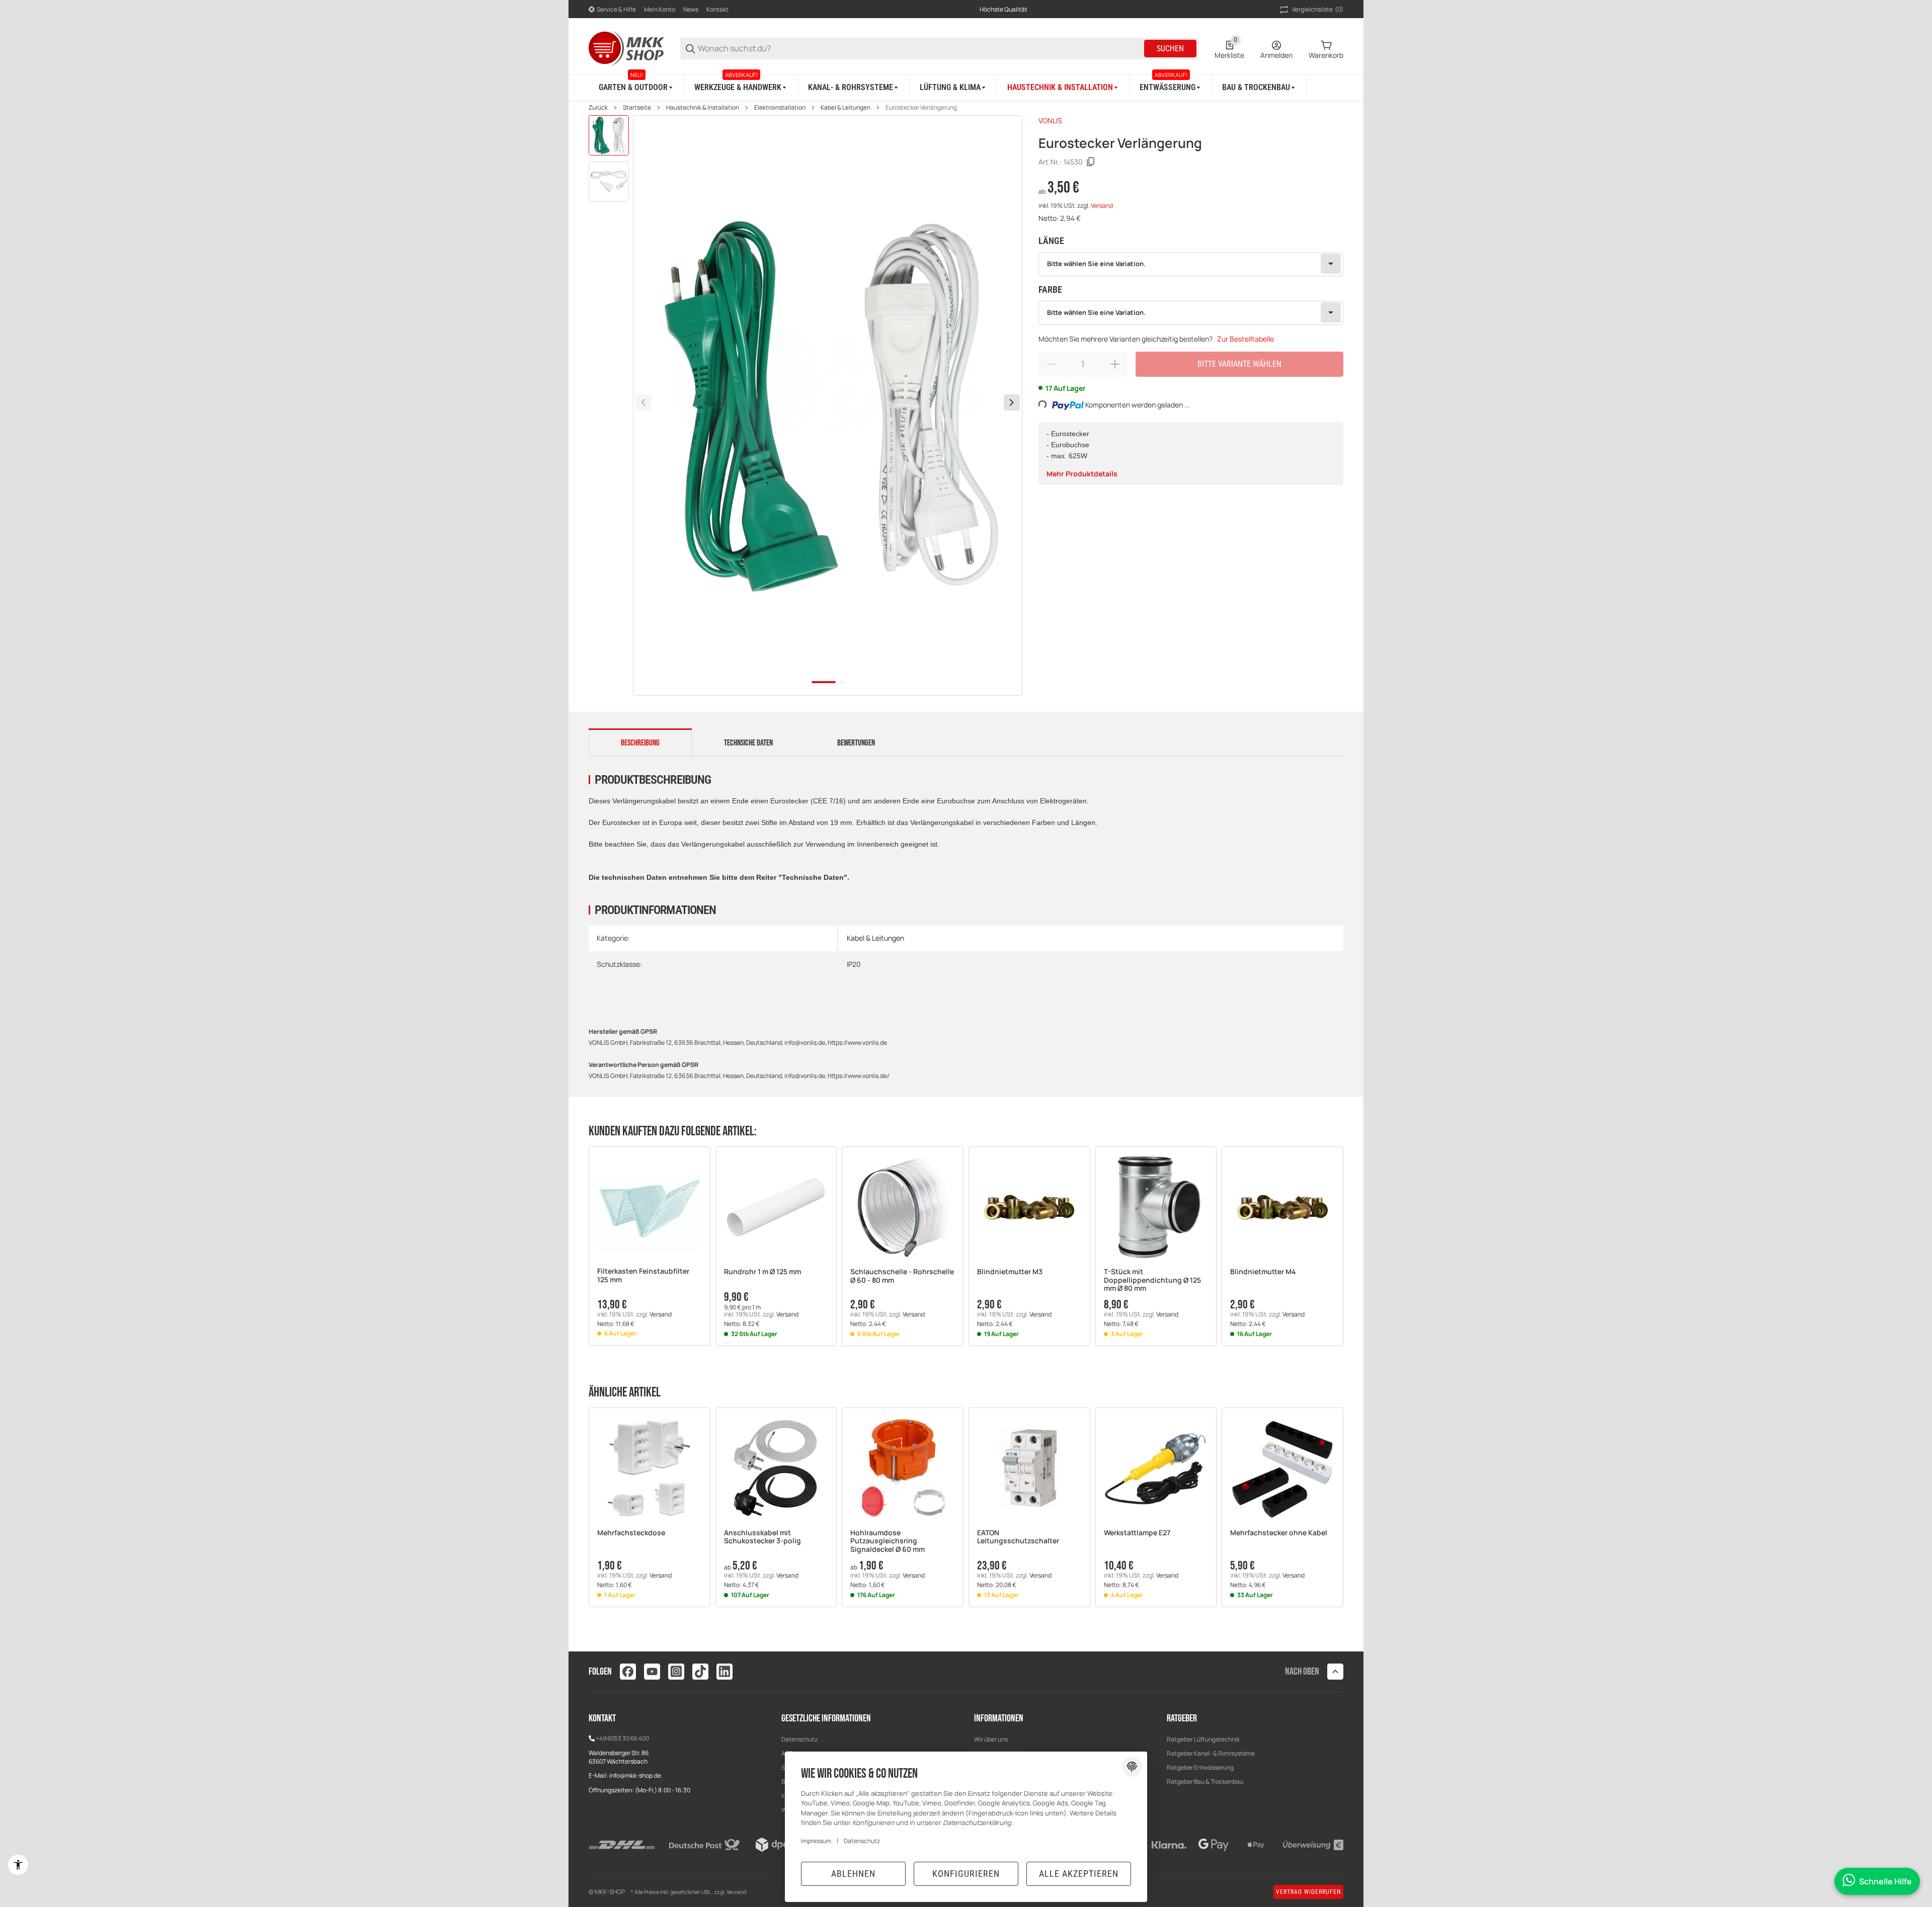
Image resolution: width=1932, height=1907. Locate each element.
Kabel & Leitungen (846, 108)
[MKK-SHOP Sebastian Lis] (626, 48)
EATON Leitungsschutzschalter (1018, 1537)
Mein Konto (660, 9)
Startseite (637, 108)
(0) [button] (1318, 9)
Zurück (598, 108)
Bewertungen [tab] (856, 743)
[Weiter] (1012, 402)
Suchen (1170, 49)
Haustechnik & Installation (703, 108)
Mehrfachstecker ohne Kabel (1279, 1533)
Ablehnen (853, 1874)
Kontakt (717, 9)
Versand (1102, 205)
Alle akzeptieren (1079, 1874)
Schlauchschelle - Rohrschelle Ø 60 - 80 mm (902, 1276)
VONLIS (1050, 120)
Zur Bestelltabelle (1245, 339)
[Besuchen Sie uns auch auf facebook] (628, 1672)
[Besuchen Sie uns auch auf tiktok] (700, 1672)
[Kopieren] (1091, 162)
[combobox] (1191, 264)
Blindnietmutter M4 (1263, 1272)
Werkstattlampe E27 (1137, 1533)
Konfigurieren (966, 1874)
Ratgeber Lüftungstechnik (1203, 1739)
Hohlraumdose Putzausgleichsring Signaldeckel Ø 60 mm (888, 1541)
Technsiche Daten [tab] (748, 743)
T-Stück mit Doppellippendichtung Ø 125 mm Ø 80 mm (1152, 1280)
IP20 (854, 964)
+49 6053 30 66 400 (622, 1738)
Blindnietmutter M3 (1010, 1272)
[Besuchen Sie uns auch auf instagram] (676, 1672)
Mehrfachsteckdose (631, 1533)
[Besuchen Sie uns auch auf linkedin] (725, 1672)
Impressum (816, 1841)
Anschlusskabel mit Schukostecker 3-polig (762, 1537)
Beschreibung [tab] (640, 743)
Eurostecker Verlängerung (921, 108)
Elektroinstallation (780, 108)
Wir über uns (991, 1739)
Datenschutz (799, 1739)
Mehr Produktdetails (1082, 474)
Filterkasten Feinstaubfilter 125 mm (643, 1276)
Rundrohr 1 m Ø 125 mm (762, 1272)
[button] (650, 1207)
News (691, 9)
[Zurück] (643, 402)
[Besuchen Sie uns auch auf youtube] (652, 1672)
